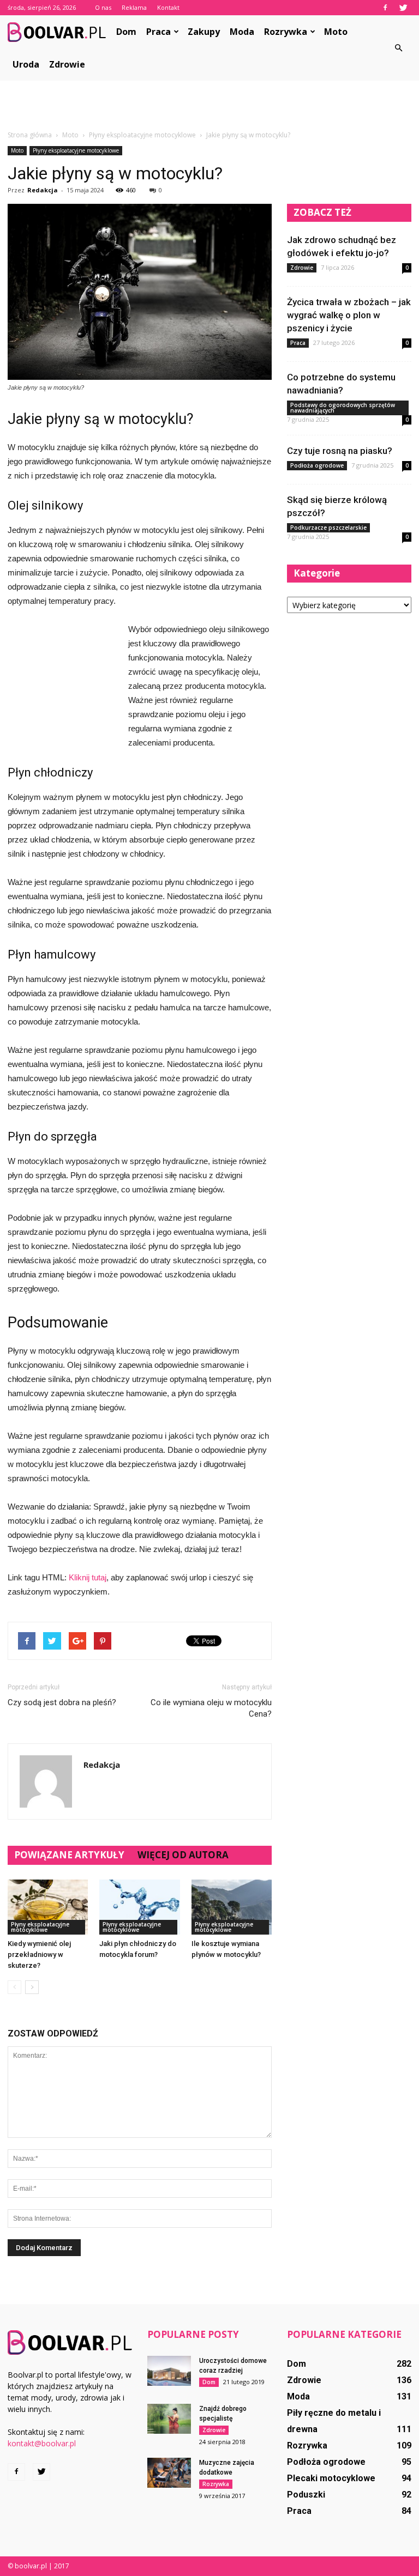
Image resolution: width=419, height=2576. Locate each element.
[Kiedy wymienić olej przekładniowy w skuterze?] (48, 1907)
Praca (158, 32)
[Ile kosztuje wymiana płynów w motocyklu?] (232, 1907)
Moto (336, 32)
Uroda (26, 64)
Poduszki (306, 2495)
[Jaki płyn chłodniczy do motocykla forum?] (139, 1907)
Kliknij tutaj (88, 1577)
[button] (398, 48)
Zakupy (204, 32)
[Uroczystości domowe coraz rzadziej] (169, 2371)
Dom (126, 32)
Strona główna (30, 135)
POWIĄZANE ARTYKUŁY (69, 1855)
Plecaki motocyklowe (331, 2478)
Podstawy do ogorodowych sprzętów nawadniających (343, 408)
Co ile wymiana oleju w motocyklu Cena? (211, 1708)
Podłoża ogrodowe (317, 465)
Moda (242, 32)
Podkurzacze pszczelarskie (328, 528)
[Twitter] (403, 8)
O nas (103, 7)
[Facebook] (385, 8)
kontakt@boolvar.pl (42, 2443)
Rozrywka (286, 32)
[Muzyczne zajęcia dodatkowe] (169, 2473)
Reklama (134, 7)
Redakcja (43, 190)
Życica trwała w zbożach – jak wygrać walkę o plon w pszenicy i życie (349, 315)
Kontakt (168, 7)
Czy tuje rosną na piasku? (340, 451)
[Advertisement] (209, 105)
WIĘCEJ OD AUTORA (183, 1855)
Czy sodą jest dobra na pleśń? (62, 1702)
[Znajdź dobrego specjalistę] (169, 2419)
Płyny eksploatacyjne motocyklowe (76, 150)
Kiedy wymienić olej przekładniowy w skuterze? (39, 1954)
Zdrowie (67, 64)
